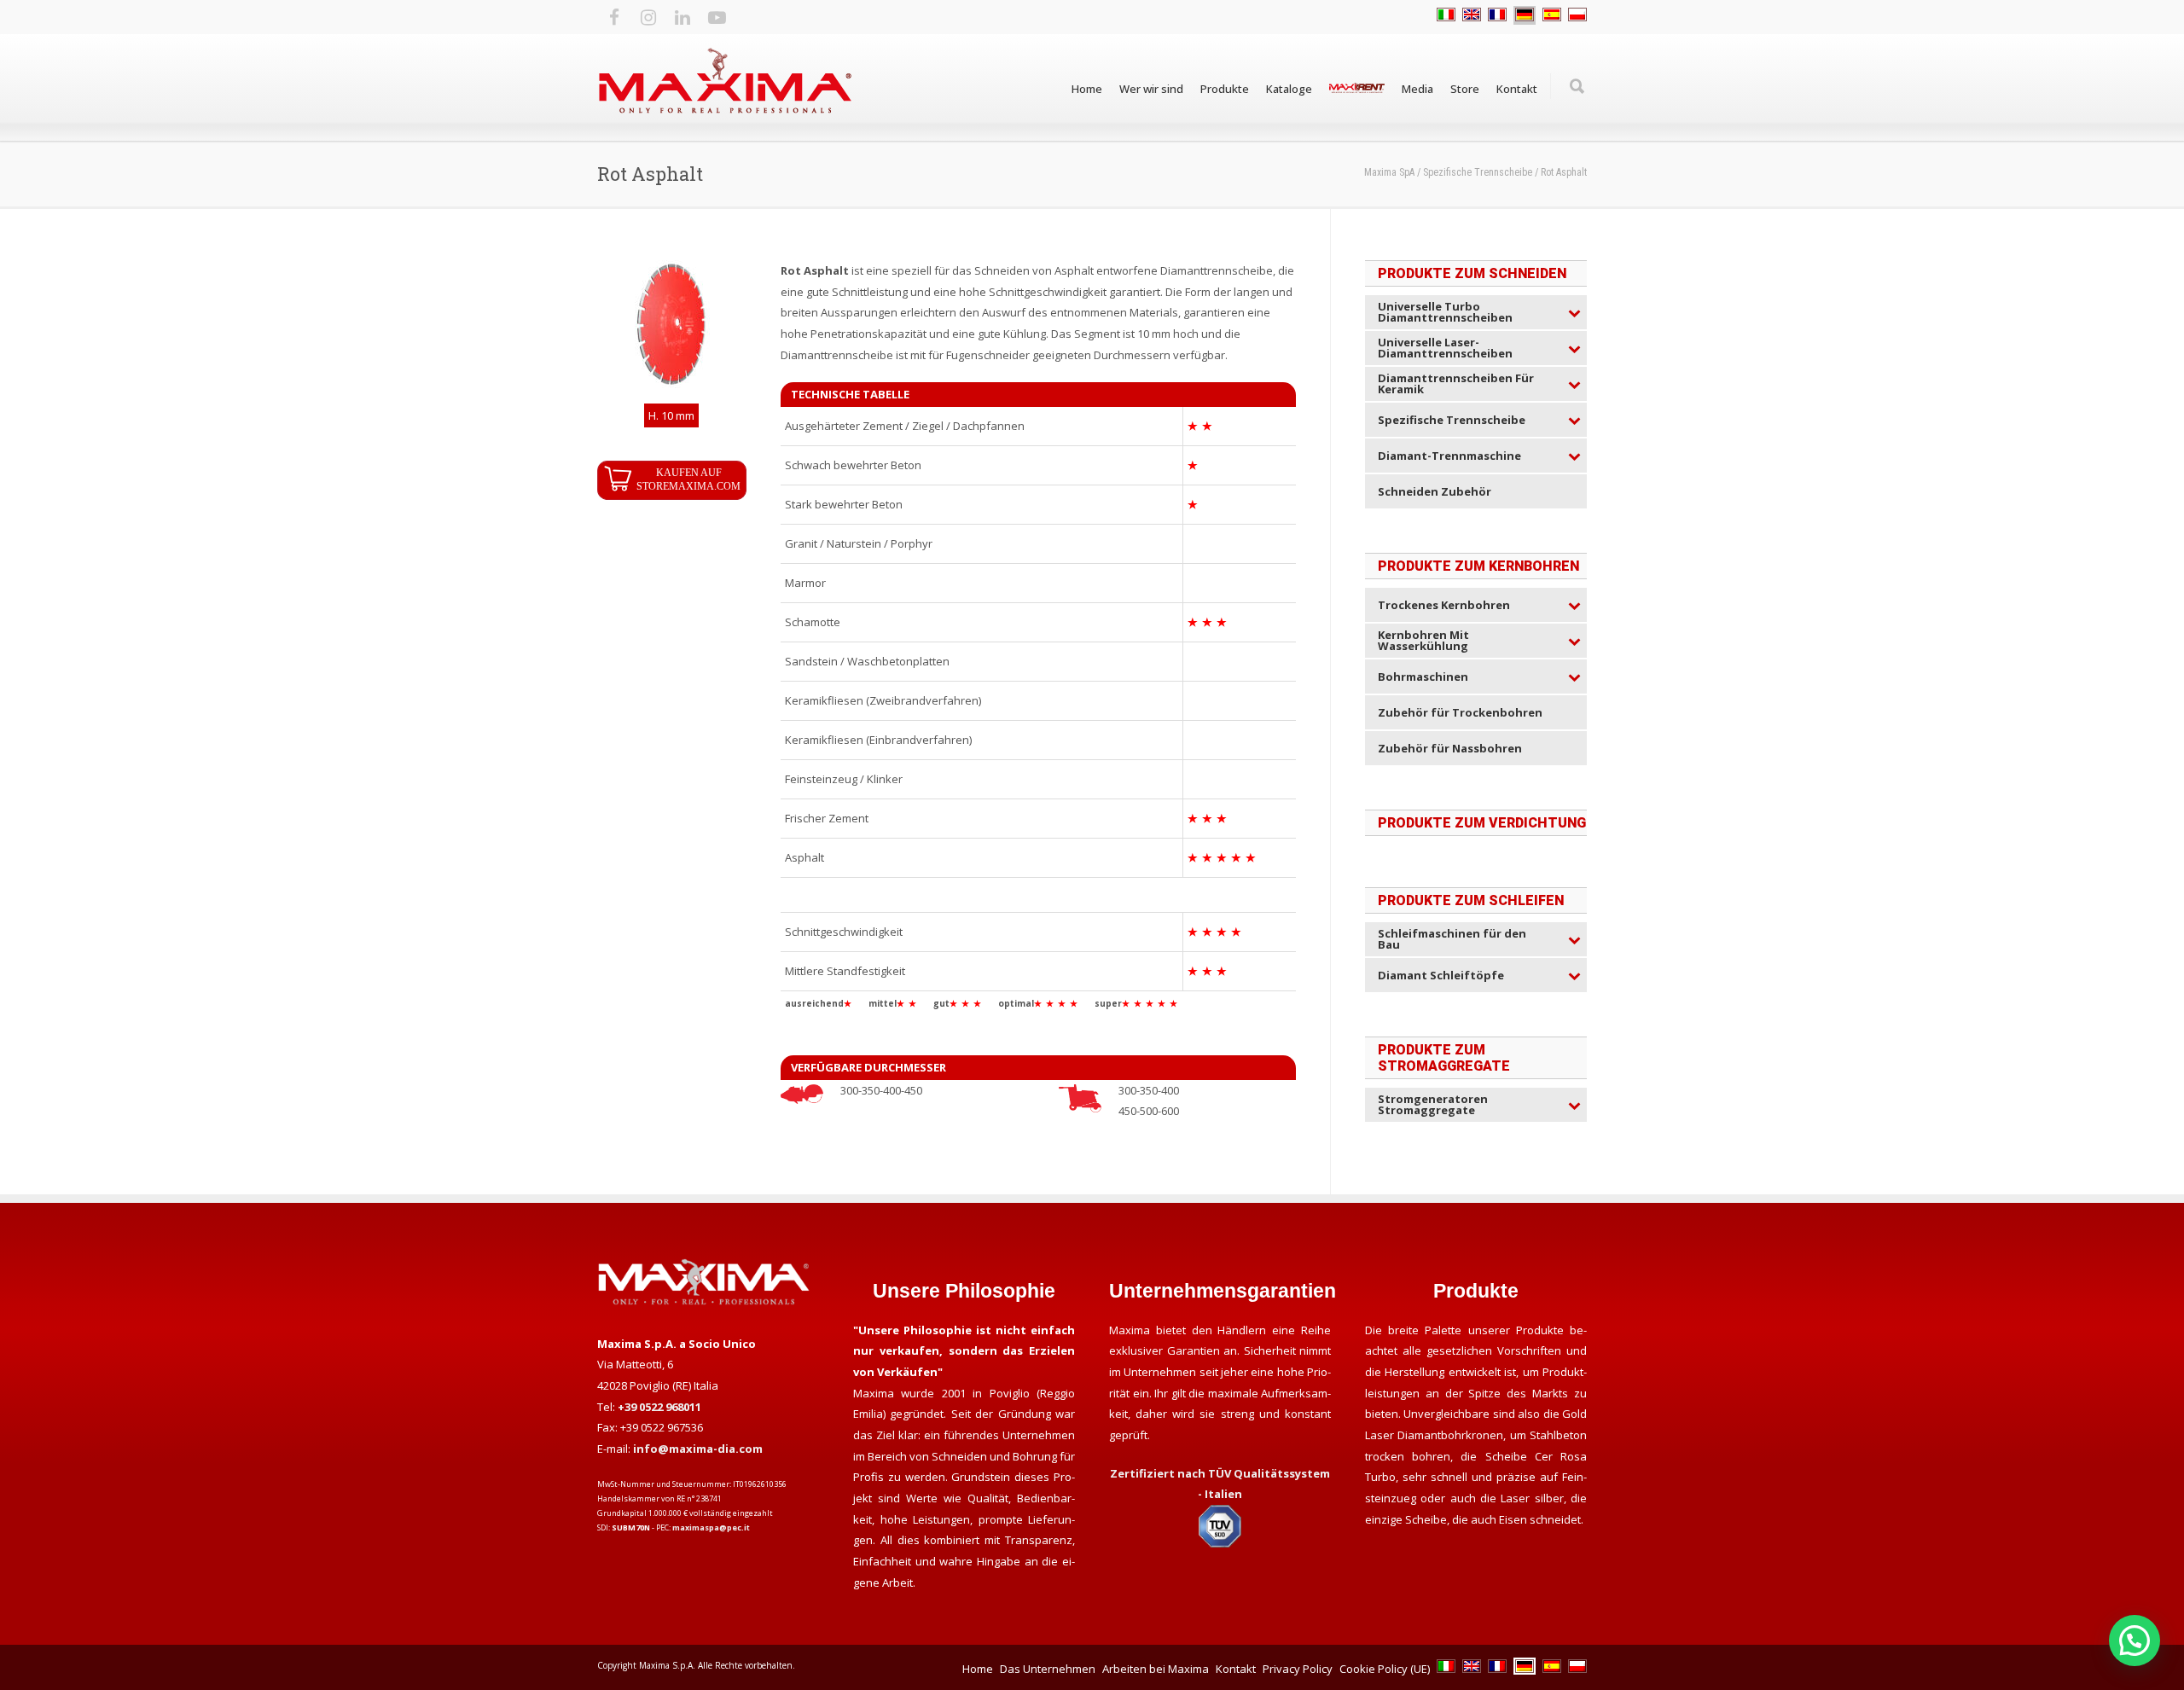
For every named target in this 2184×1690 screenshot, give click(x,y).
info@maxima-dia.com (698, 1449)
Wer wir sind (1151, 89)
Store (1465, 89)
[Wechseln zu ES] (1552, 15)
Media (1417, 89)
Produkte (1225, 89)
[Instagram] (648, 17)
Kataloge (1289, 89)
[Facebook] (614, 17)
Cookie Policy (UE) (1385, 1669)
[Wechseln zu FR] (1497, 15)
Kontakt (1517, 89)
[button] (2135, 1641)
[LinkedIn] (682, 17)
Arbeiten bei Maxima (1156, 1669)
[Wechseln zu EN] (1472, 15)
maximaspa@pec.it (711, 1527)
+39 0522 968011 (659, 1407)
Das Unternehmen (1048, 1669)
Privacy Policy (1298, 1669)
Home (1087, 89)
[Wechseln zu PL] (1577, 15)
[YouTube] (717, 17)
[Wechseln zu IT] (1446, 15)
